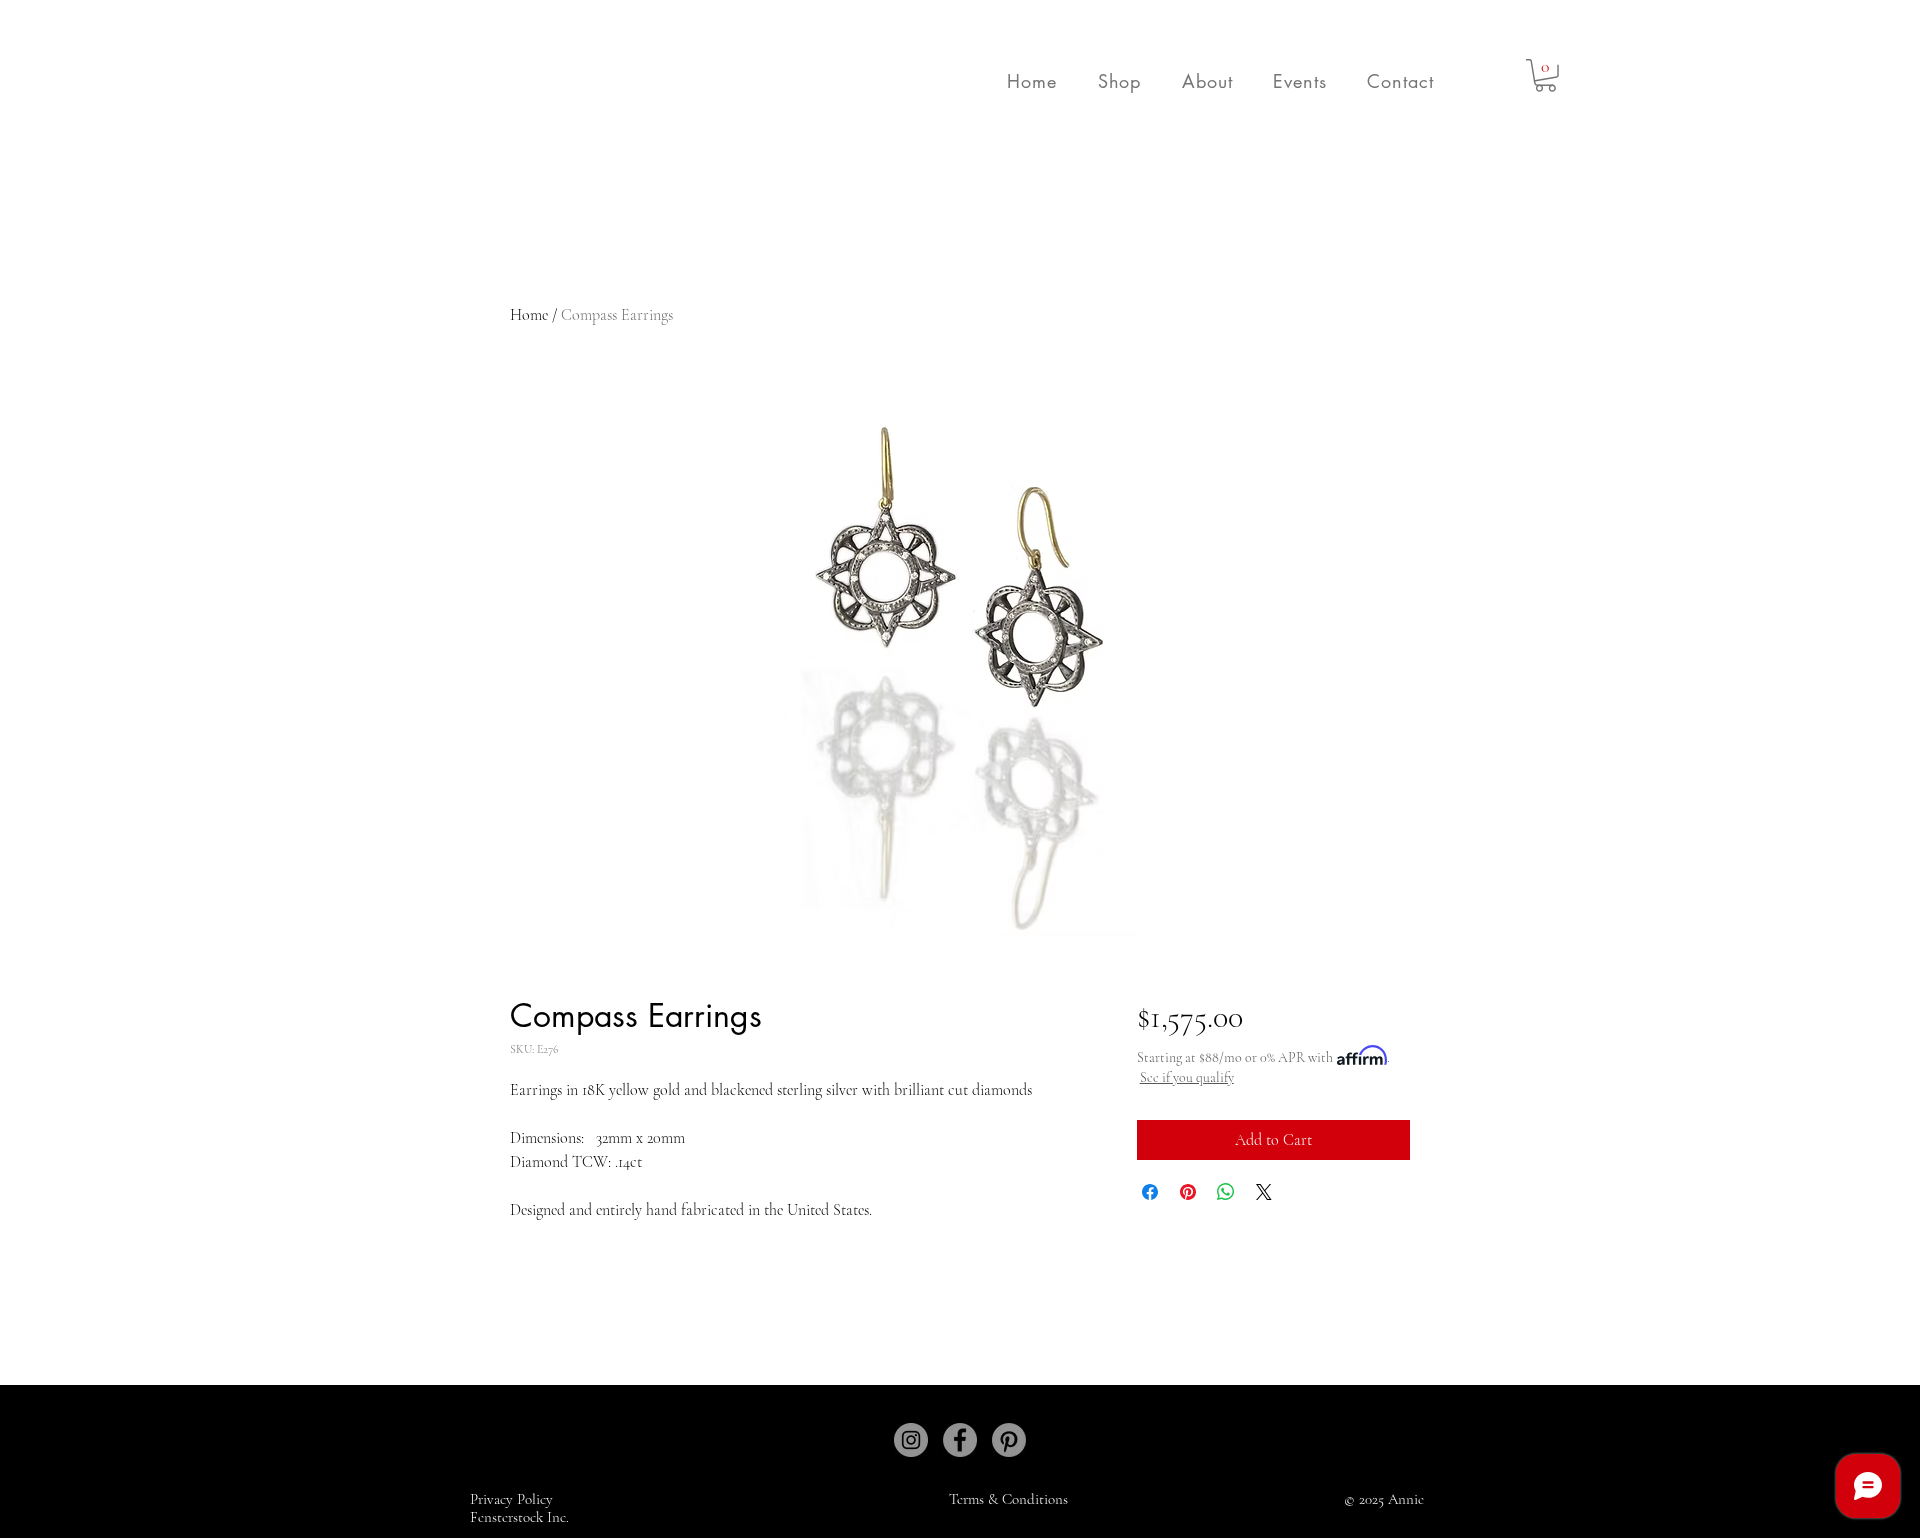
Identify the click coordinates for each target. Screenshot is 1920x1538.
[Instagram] (911, 1440)
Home (529, 315)
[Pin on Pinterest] (1188, 1192)
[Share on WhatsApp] (1226, 1192)
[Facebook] (960, 1440)
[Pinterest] (1009, 1440)
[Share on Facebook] (1150, 1192)
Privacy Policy (513, 1499)
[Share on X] (1264, 1192)
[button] (1119, 81)
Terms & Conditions (1008, 1499)
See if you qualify (1187, 1077)
